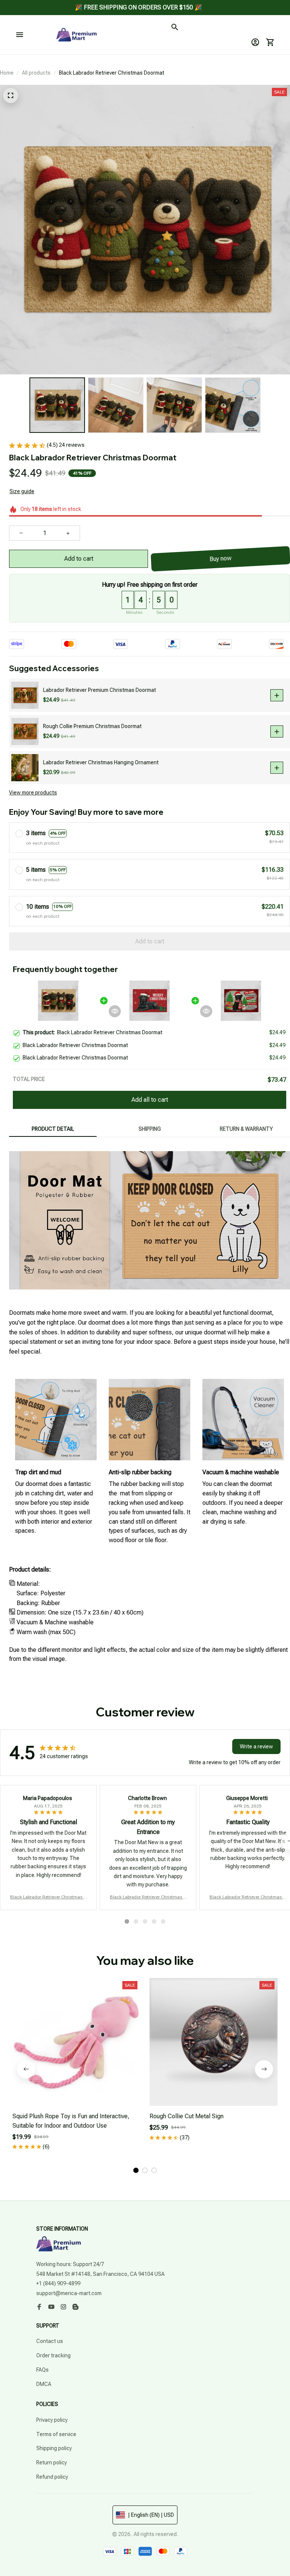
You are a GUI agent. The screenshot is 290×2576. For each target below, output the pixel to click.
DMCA (44, 2384)
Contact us (50, 2341)
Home (7, 73)
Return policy (52, 2463)
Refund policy (52, 2477)
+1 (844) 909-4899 (58, 2283)
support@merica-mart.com (69, 2293)
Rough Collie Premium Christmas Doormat (92, 726)
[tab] (127, 1921)
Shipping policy (54, 2448)
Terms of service (56, 2434)
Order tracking (53, 2355)
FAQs (42, 2370)
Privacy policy (52, 2420)
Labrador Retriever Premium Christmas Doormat (99, 690)
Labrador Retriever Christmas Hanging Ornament (101, 762)
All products (36, 73)
